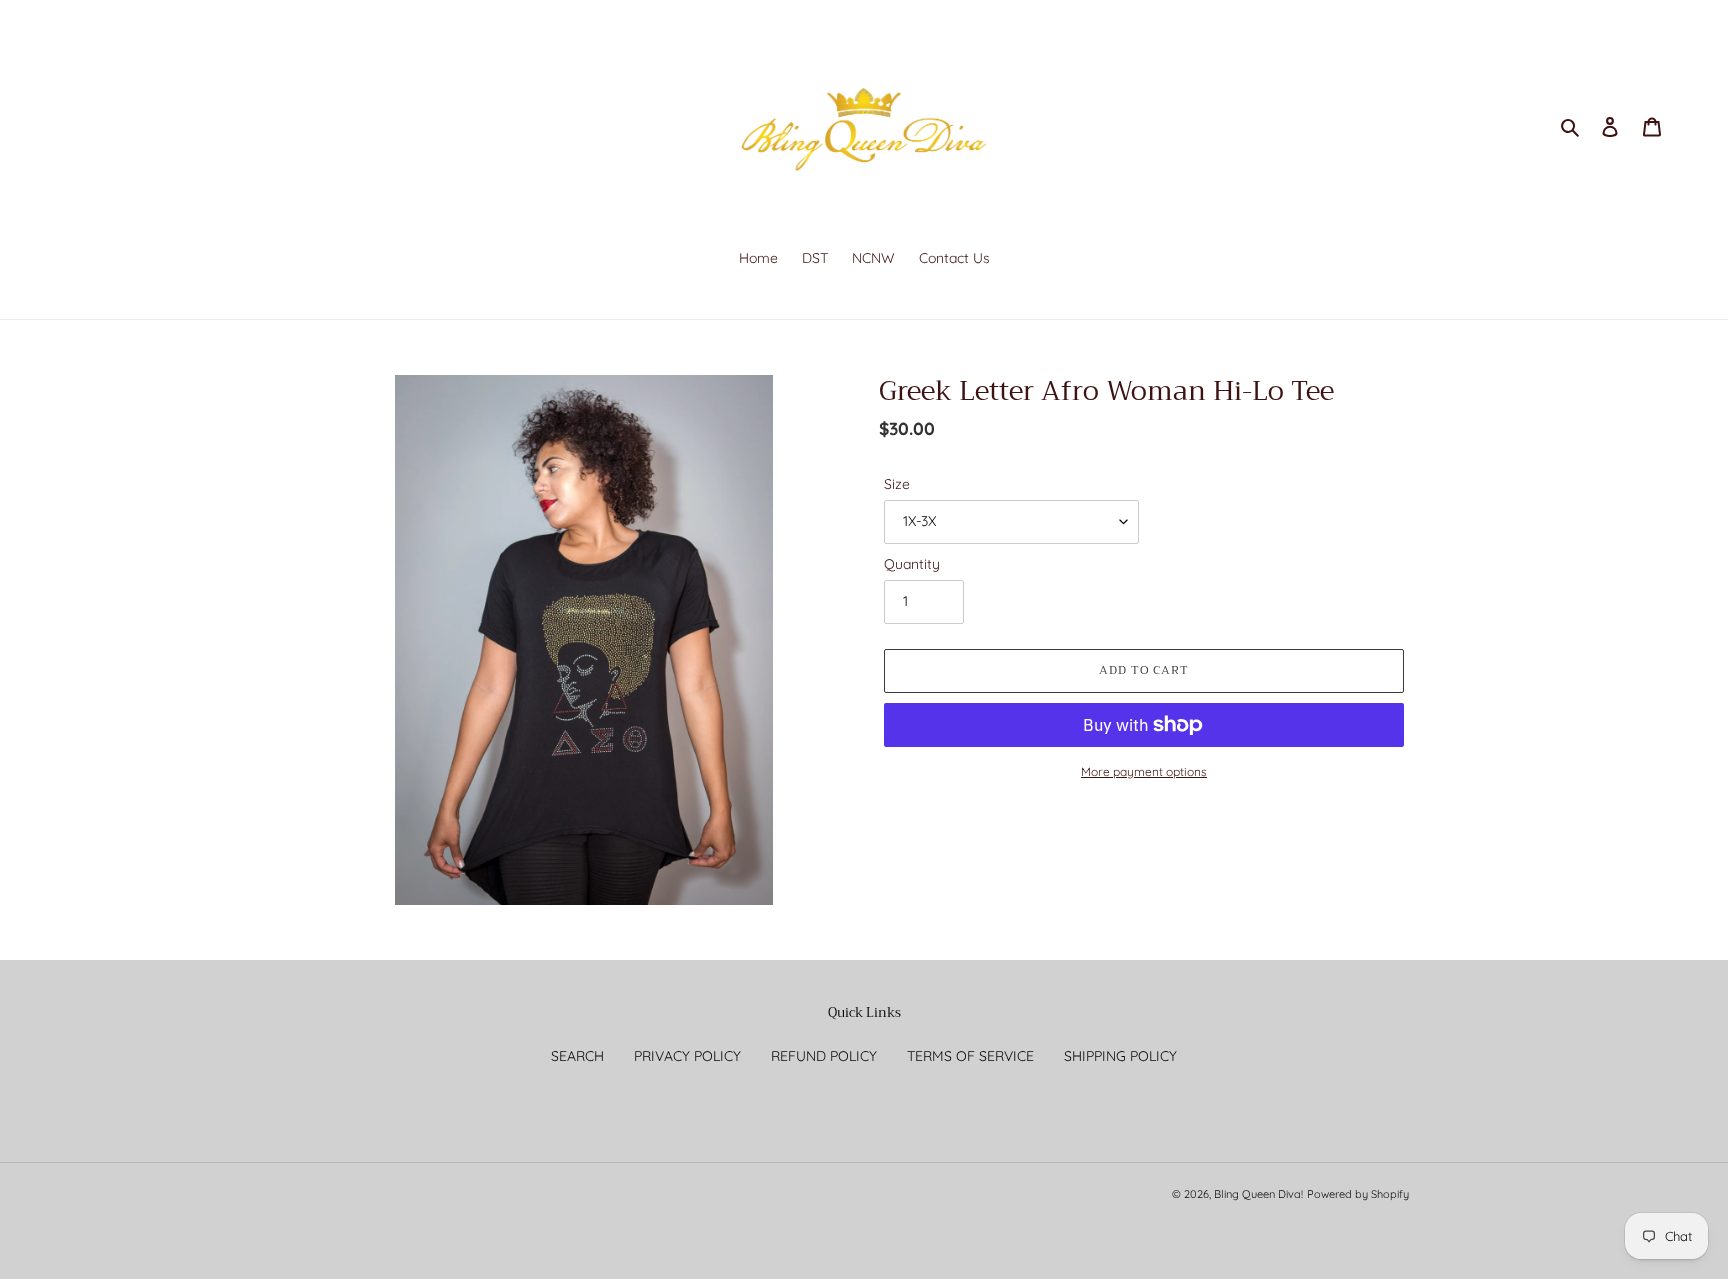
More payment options (1144, 771)
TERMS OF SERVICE (970, 1056)
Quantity (912, 564)
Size (897, 484)
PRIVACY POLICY (687, 1056)
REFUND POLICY (824, 1056)
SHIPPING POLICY (1120, 1056)
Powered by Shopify (1358, 1194)
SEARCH (577, 1056)
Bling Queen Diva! (1258, 1194)
